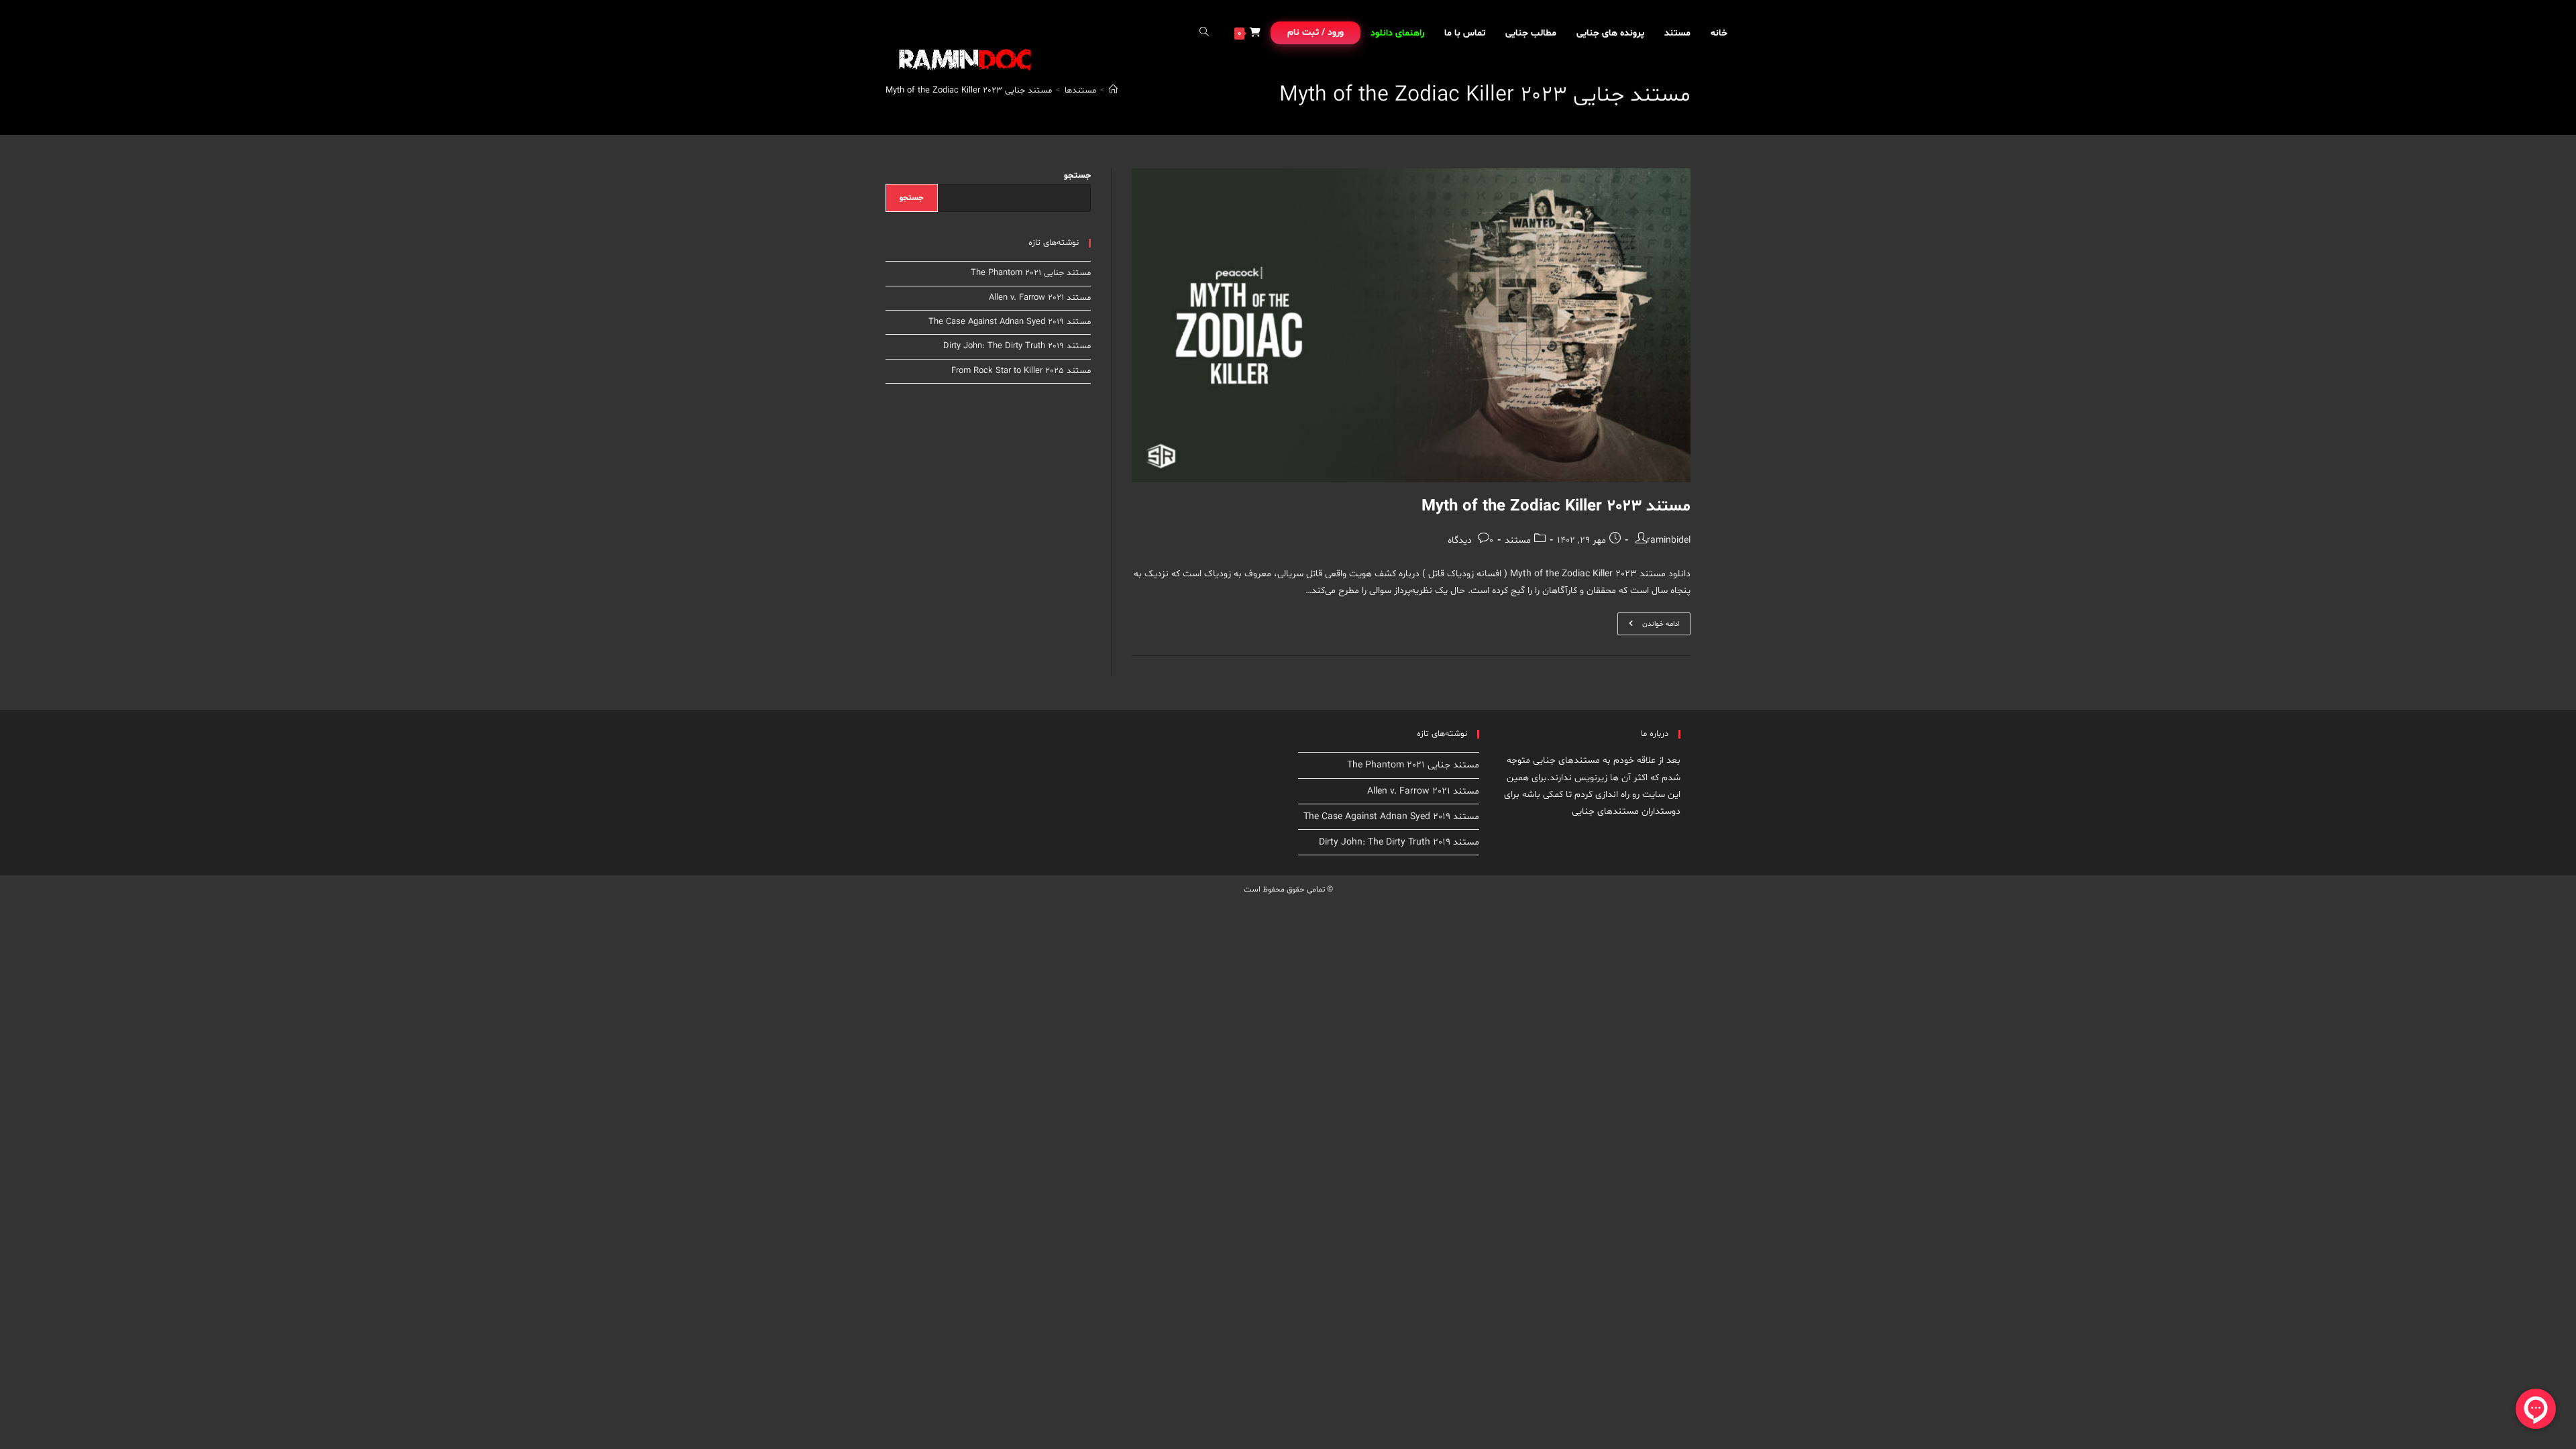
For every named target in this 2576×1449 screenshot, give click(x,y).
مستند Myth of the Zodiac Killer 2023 (1556, 507)
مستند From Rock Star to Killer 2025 (1021, 371)
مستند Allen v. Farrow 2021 (1040, 298)
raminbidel (1669, 540)
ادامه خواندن (1648, 626)
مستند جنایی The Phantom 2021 (1031, 273)
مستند (1518, 540)
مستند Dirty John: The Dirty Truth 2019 (1017, 346)
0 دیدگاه (1470, 540)
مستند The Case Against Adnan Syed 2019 (1010, 322)
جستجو (1077, 176)
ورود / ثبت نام (1316, 33)
